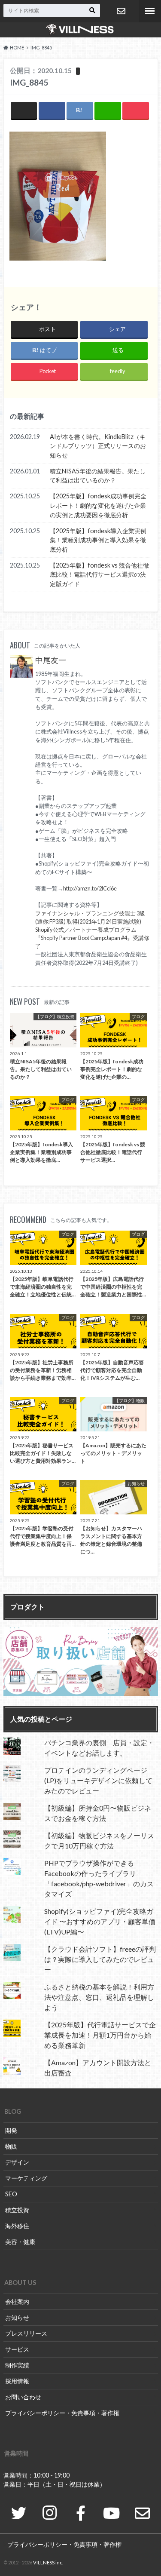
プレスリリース (26, 2333)
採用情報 (17, 2381)
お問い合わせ (121, 11)
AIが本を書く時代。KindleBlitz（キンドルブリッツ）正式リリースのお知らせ (98, 446)
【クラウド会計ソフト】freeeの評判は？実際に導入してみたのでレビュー (100, 1959)
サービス (17, 2349)
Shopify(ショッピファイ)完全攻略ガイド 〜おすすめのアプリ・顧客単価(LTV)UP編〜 (100, 1921)
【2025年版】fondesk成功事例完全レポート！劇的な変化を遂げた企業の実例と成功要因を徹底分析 (98, 505)
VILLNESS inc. (48, 2562)
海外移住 (17, 2226)
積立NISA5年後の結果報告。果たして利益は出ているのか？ (98, 476)
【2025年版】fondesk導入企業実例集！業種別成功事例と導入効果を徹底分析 (98, 540)
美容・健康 (20, 2242)
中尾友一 (51, 660)
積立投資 (17, 2210)
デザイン (17, 2162)
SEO (11, 2194)
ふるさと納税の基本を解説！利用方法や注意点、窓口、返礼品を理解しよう (99, 1997)
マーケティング (26, 2178)
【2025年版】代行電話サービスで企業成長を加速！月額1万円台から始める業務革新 (100, 2035)
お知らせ (17, 2317)
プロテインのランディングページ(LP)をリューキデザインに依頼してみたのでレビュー (98, 1780)
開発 (11, 2130)
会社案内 (17, 2301)
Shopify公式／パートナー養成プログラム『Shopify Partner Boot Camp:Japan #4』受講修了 (92, 938)
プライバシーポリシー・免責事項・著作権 (62, 2413)
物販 (11, 2146)
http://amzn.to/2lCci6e (90, 888)
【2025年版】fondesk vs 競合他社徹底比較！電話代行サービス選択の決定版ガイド (99, 574)
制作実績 (17, 2365)
